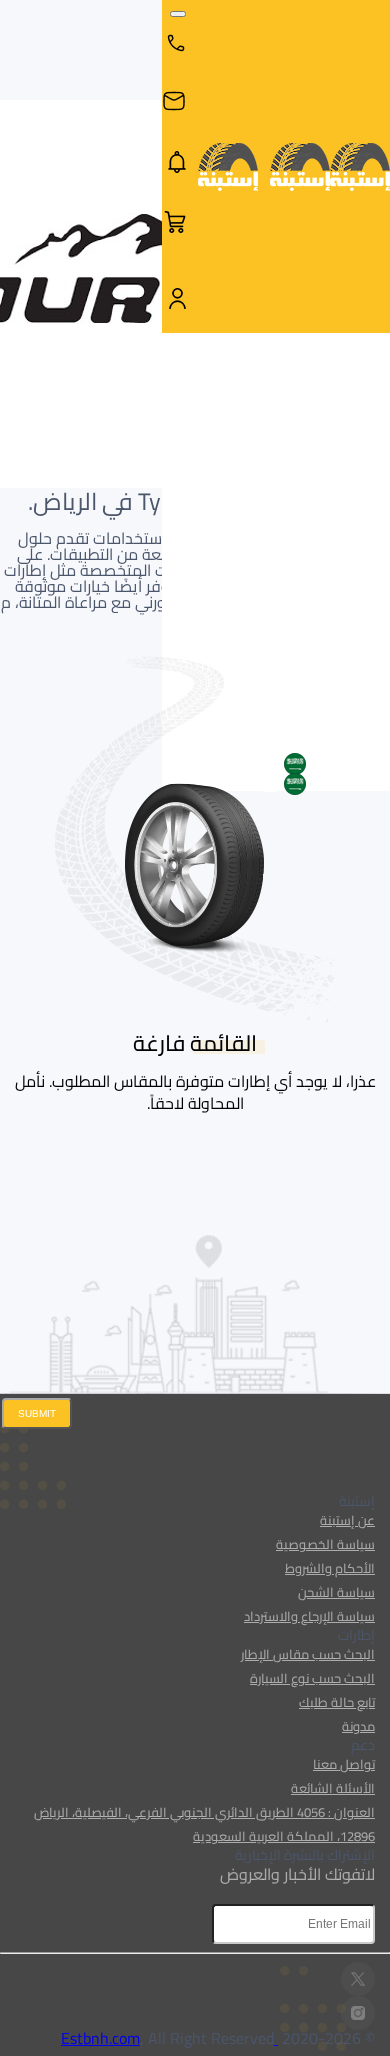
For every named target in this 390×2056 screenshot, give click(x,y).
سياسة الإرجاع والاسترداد (309, 1616)
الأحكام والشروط (330, 1568)
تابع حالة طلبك (337, 1702)
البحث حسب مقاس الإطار (308, 1654)
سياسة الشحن (336, 1592)
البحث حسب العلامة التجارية (197, 388)
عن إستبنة (347, 1520)
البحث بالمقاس (278, 389)
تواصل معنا (344, 1764)
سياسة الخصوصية (325, 1544)
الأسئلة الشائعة (333, 1788)
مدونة (358, 1726)
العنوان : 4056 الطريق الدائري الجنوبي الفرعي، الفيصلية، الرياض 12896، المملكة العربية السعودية (204, 1824)
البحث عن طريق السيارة (356, 388)
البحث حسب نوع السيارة (312, 1678)
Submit (37, 1413)
